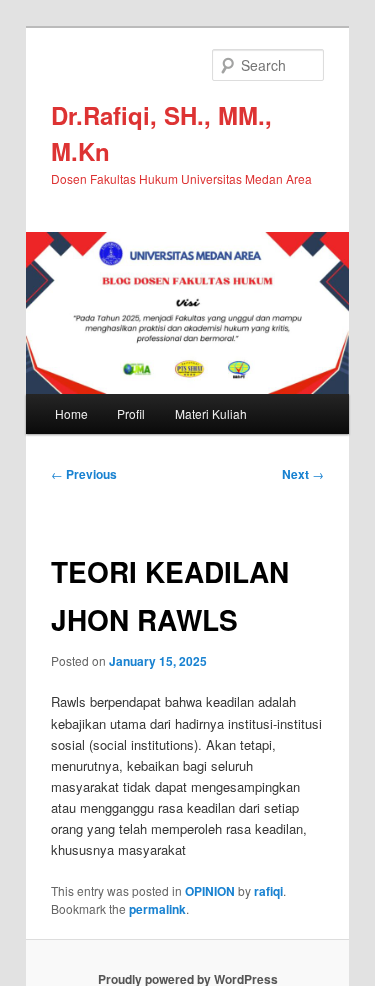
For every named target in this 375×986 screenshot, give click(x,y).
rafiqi (268, 891)
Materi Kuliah (211, 413)
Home (71, 413)
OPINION (210, 891)
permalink (157, 909)
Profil (131, 413)
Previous (84, 474)
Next (303, 474)
